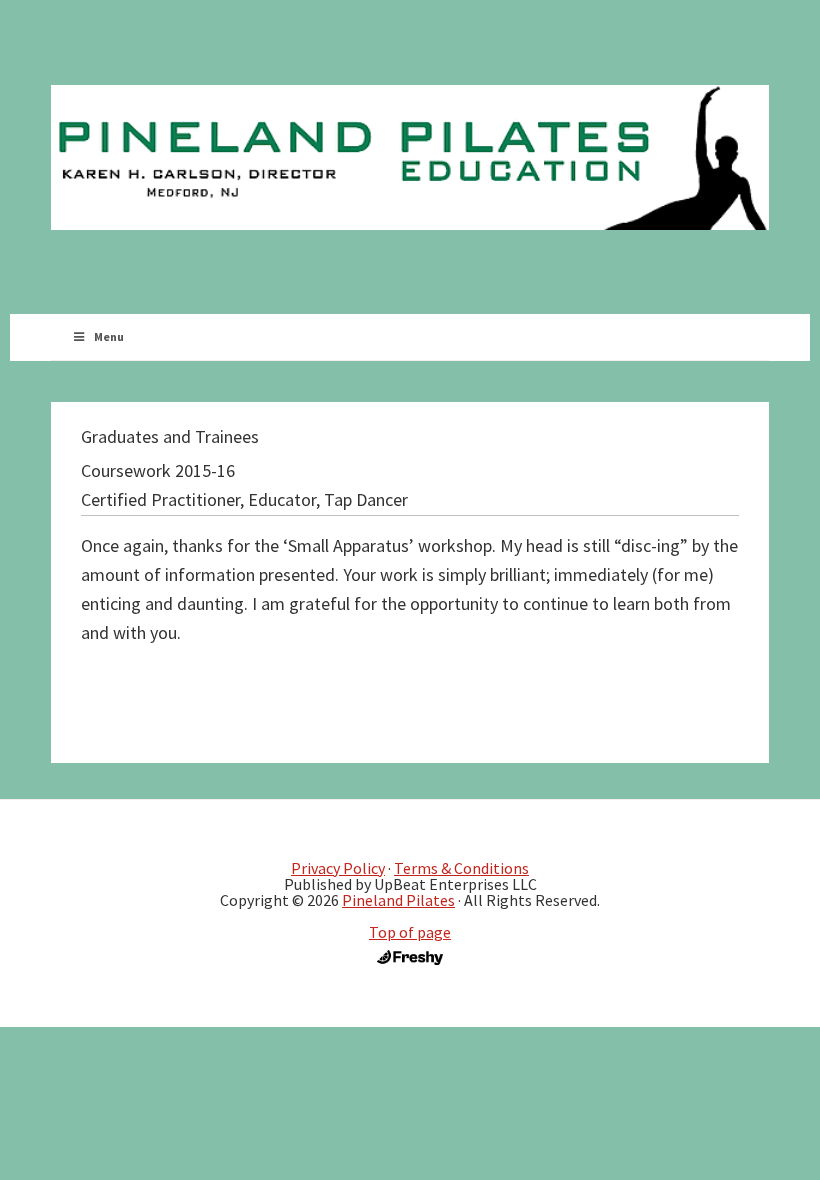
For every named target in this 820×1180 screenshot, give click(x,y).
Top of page (410, 932)
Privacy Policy (338, 868)
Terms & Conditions (461, 868)
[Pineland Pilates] (410, 157)
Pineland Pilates (398, 900)
